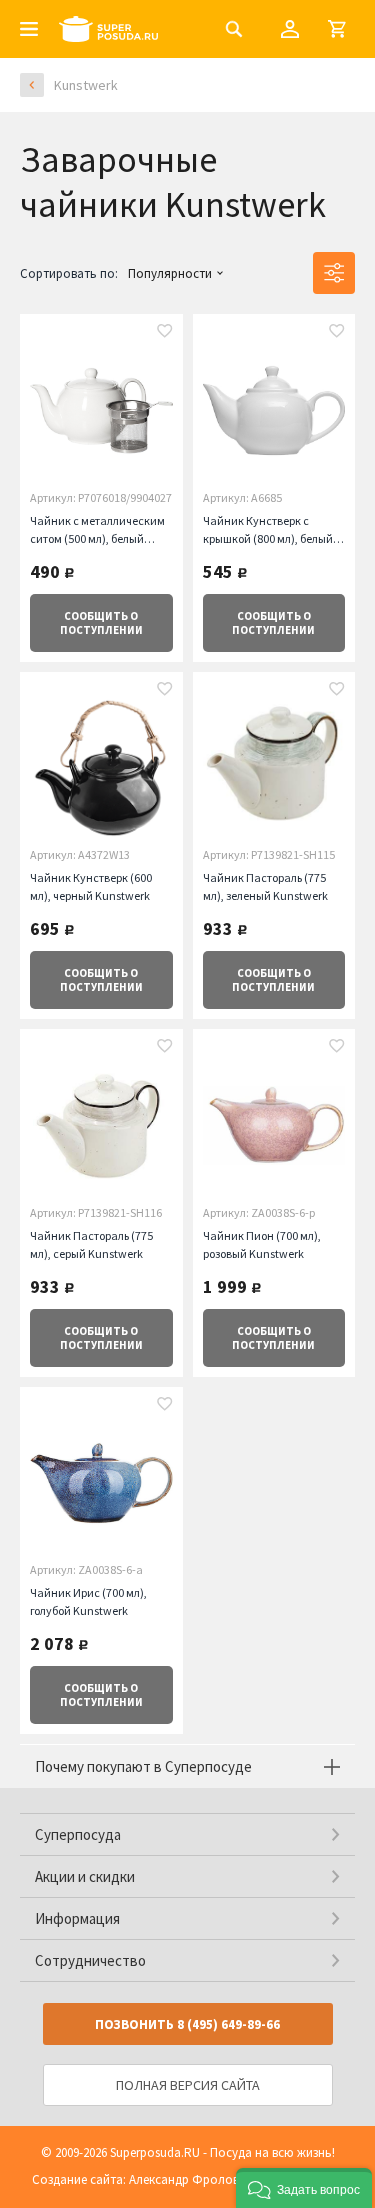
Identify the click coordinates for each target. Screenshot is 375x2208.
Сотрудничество (90, 1960)
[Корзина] (337, 29)
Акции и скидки (85, 1876)
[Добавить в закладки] (165, 333)
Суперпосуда (78, 1834)
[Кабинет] (290, 29)
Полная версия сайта (188, 2085)
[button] (304, 2188)
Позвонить (187, 2024)
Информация (77, 1918)
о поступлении (101, 623)
